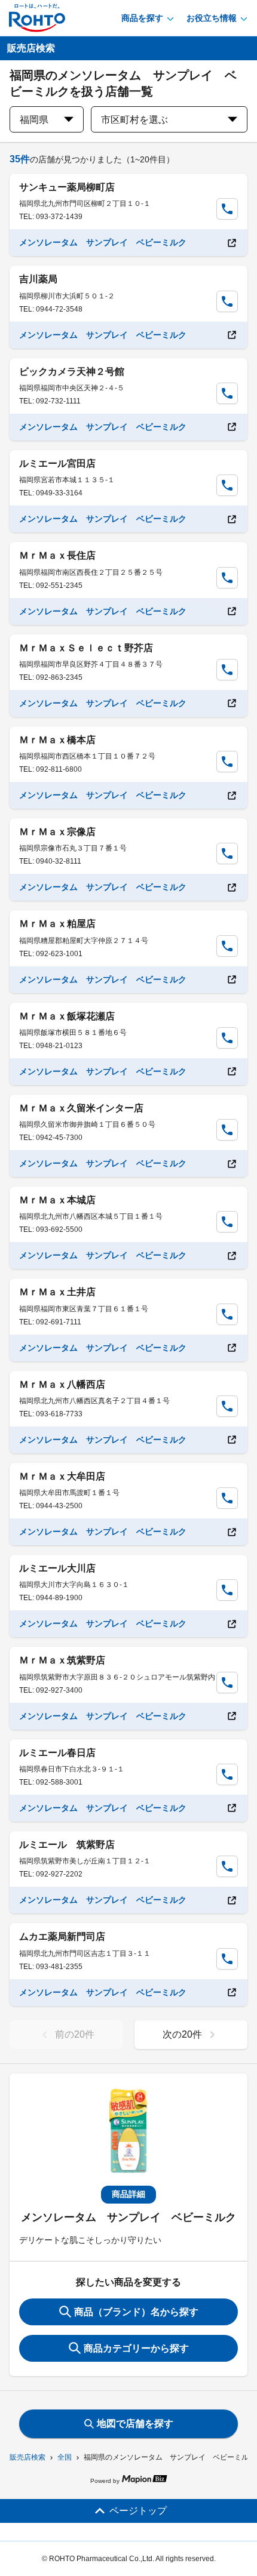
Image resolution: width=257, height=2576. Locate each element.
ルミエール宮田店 (57, 463)
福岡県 (34, 120)
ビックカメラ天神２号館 (72, 372)
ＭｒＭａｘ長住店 (57, 555)
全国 (65, 2457)
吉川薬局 (38, 279)
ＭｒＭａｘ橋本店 (57, 740)
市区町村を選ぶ (134, 120)
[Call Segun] (227, 209)
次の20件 (182, 2034)
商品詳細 (128, 2194)
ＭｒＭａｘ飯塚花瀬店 (67, 1016)
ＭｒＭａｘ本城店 (57, 1200)
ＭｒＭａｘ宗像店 (57, 832)
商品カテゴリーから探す (136, 2348)
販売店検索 (27, 2457)
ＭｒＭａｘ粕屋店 (57, 924)
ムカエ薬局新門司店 (62, 1936)
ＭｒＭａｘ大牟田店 (62, 1476)
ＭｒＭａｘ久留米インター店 (81, 1108)
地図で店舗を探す (135, 2424)
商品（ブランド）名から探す (136, 2312)
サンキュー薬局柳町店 (67, 187)
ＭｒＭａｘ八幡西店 (62, 1384)
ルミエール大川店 (57, 1568)
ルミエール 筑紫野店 (67, 1845)
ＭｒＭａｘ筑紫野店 (62, 1660)
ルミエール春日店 (57, 1753)
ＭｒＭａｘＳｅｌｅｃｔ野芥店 (86, 648)
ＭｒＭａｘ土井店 (57, 1292)
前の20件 (75, 2034)
